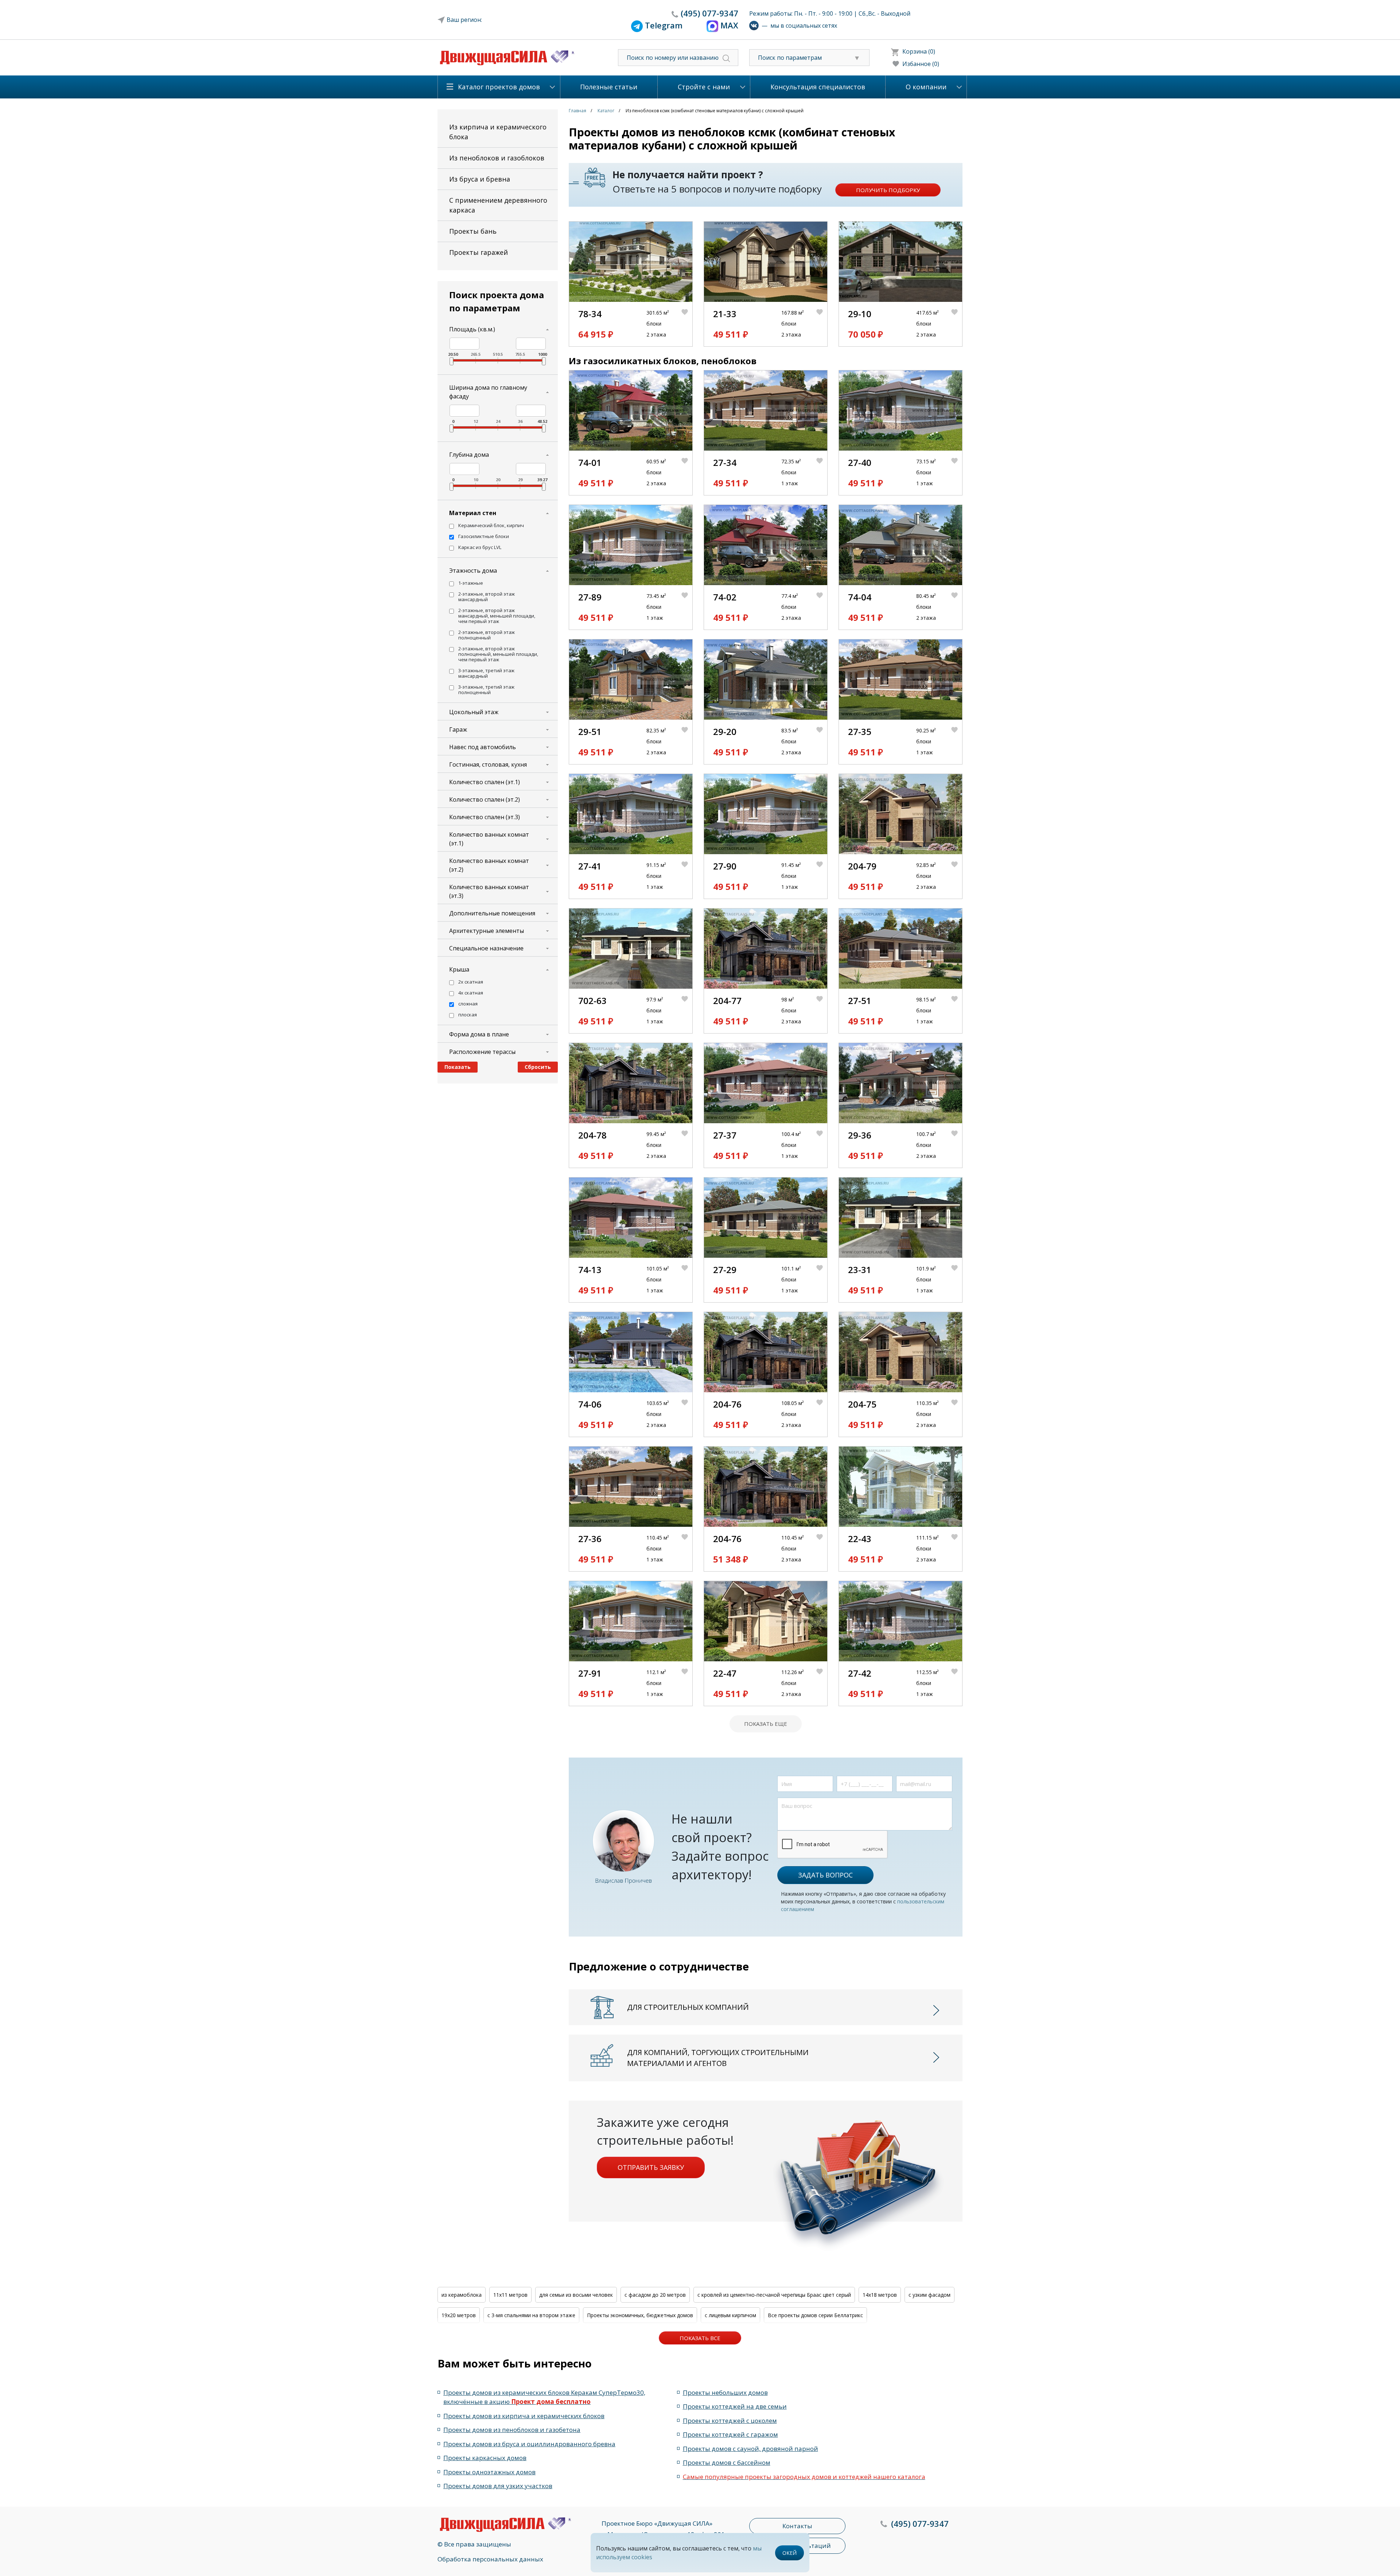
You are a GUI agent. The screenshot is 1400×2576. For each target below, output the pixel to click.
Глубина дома (469, 455)
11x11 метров (510, 2295)
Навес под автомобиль (483, 747)
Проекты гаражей (479, 252)
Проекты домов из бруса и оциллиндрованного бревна (529, 2444)
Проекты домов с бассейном (727, 2462)
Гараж (458, 729)
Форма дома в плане (479, 1034)
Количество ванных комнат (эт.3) (489, 891)
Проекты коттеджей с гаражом (730, 2434)
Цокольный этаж (474, 712)
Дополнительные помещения (492, 913)
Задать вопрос (825, 1875)
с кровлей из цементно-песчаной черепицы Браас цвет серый (774, 2295)
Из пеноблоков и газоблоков (497, 158)
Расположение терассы (482, 1052)
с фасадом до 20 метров (655, 2295)
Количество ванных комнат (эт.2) (489, 865)
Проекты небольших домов (725, 2392)
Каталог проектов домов (499, 87)
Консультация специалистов (818, 87)
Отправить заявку (651, 2167)
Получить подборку (888, 190)
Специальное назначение (486, 948)
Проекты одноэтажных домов (489, 2472)
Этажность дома (473, 571)
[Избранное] (687, 324)
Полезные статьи (609, 87)
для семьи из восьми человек (576, 2295)
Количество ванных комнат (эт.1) (489, 839)
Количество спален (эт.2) (485, 799)
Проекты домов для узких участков (498, 2486)
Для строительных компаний (688, 2007)
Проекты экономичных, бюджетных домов (640, 2315)
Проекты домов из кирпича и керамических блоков (524, 2416)
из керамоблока (462, 2295)
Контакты (797, 2526)
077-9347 (709, 13)
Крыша (459, 969)
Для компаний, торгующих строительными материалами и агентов (718, 2058)
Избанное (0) (921, 64)
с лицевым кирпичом (730, 2315)
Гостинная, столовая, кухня (488, 764)
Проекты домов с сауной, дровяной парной (750, 2449)
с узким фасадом (930, 2295)
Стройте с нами (704, 87)
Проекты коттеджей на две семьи (735, 2406)
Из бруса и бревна (480, 179)
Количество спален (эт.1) (485, 782)
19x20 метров (459, 2315)
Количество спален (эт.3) (485, 817)
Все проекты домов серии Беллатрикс (815, 2315)
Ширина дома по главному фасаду (488, 392)
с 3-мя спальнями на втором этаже (531, 2315)
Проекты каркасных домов (485, 2458)
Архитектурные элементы (487, 931)
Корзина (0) (919, 51)
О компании (926, 87)
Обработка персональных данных (490, 2559)
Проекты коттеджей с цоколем (730, 2421)
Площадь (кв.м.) (472, 329)
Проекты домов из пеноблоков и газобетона (512, 2430)
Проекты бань (473, 231)
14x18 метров (880, 2295)
